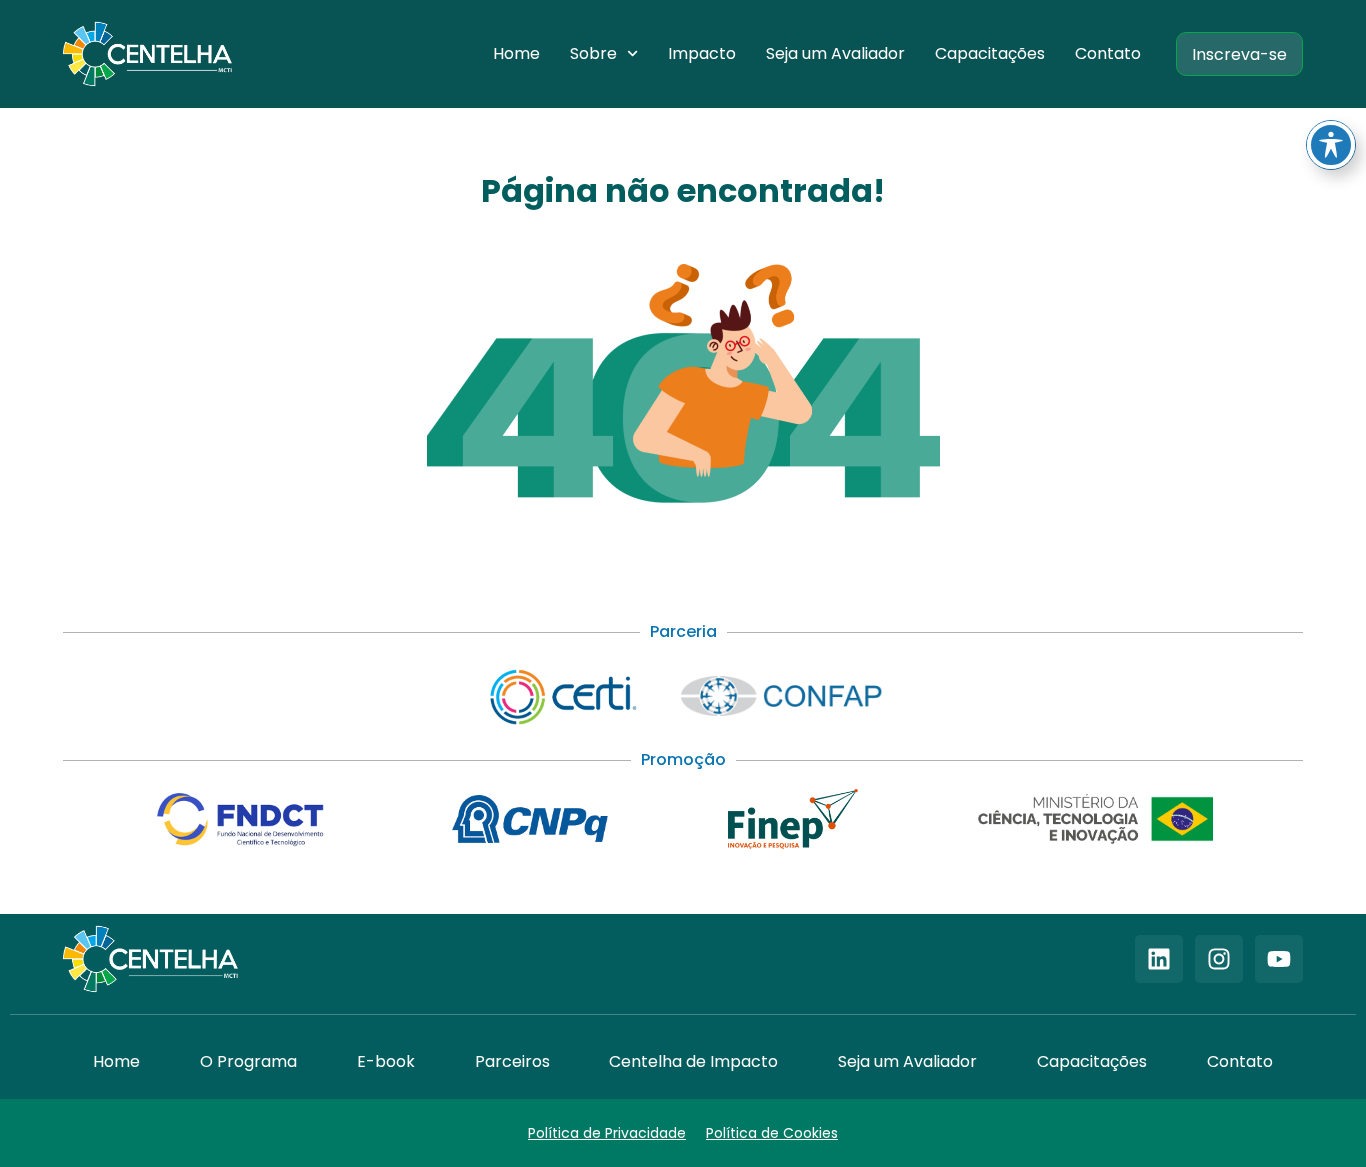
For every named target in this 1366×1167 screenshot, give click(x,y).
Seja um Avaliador (835, 53)
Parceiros (512, 1061)
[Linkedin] (1159, 959)
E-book (386, 1061)
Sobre (593, 53)
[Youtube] (1279, 959)
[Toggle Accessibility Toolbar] (1331, 145)
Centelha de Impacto (693, 1061)
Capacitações (990, 53)
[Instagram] (1219, 959)
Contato (1108, 53)
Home (516, 53)
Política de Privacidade (607, 1133)
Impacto (702, 53)
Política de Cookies (772, 1133)
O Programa (248, 1061)
